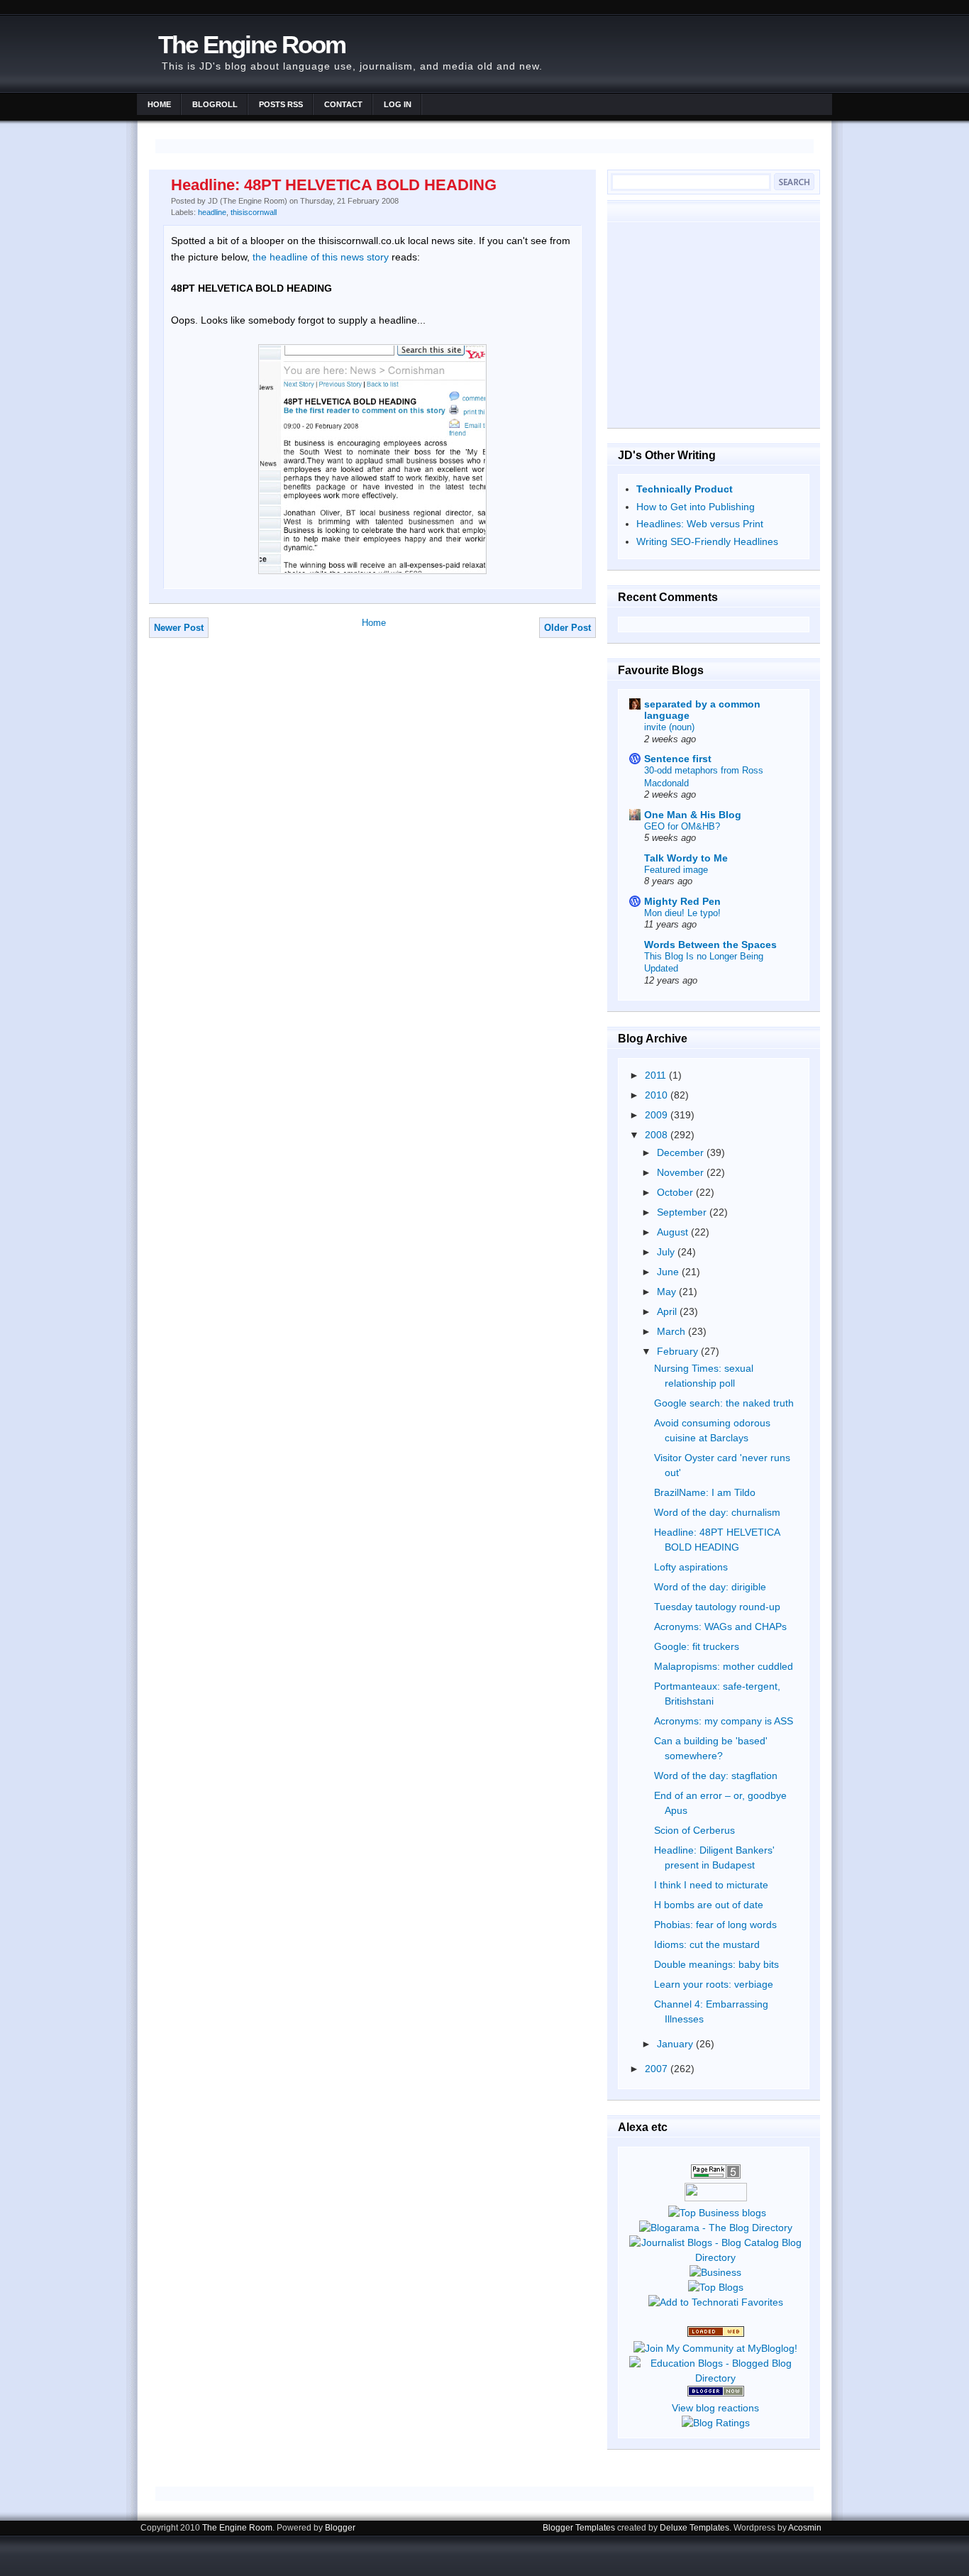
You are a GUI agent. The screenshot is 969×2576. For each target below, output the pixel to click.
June (669, 1272)
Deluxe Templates (694, 2528)
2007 (658, 2069)
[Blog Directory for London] (716, 2333)
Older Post (567, 628)
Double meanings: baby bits (716, 1964)
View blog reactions (715, 2408)
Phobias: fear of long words (715, 1925)
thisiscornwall (254, 212)
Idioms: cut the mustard (707, 1944)
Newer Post (179, 628)
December (682, 1152)
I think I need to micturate (711, 1885)
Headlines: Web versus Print (700, 524)
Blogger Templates (579, 2528)
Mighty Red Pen (682, 901)
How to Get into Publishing (696, 507)
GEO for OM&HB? (682, 826)
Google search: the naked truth (724, 1403)
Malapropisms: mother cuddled (724, 1666)
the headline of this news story (321, 257)
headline (212, 212)
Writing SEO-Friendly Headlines (707, 541)
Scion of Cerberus (694, 1830)
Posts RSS (281, 104)
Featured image (676, 870)
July (667, 1252)
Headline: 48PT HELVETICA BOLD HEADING (334, 185)
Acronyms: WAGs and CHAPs (720, 1626)
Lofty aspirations (691, 1567)
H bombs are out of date (709, 1905)
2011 (657, 1075)
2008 (658, 1135)
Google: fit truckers (697, 1646)
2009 (658, 1115)
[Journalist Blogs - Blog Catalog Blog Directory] (715, 2257)
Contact (343, 104)
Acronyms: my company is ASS (724, 1721)
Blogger (340, 2528)
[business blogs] (717, 2213)
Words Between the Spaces (710, 945)
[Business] (715, 2272)
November (682, 1172)
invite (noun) (669, 727)
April (668, 1311)
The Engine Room (252, 44)
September (683, 1212)
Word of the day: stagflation (716, 1776)
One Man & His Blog (693, 815)
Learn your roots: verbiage (714, 1984)
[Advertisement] (714, 324)
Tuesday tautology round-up (717, 1607)
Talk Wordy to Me (686, 858)
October (676, 1192)
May (668, 1292)
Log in (398, 104)
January (676, 2044)
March (672, 1331)
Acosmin (805, 2528)
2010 (658, 1095)
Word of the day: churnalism (717, 1512)
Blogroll (215, 104)
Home (159, 104)
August (674, 1232)
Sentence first (678, 759)
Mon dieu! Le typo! (682, 913)
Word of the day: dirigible (710, 1587)
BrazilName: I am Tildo (705, 1492)
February (679, 1351)
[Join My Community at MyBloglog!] (715, 2348)
